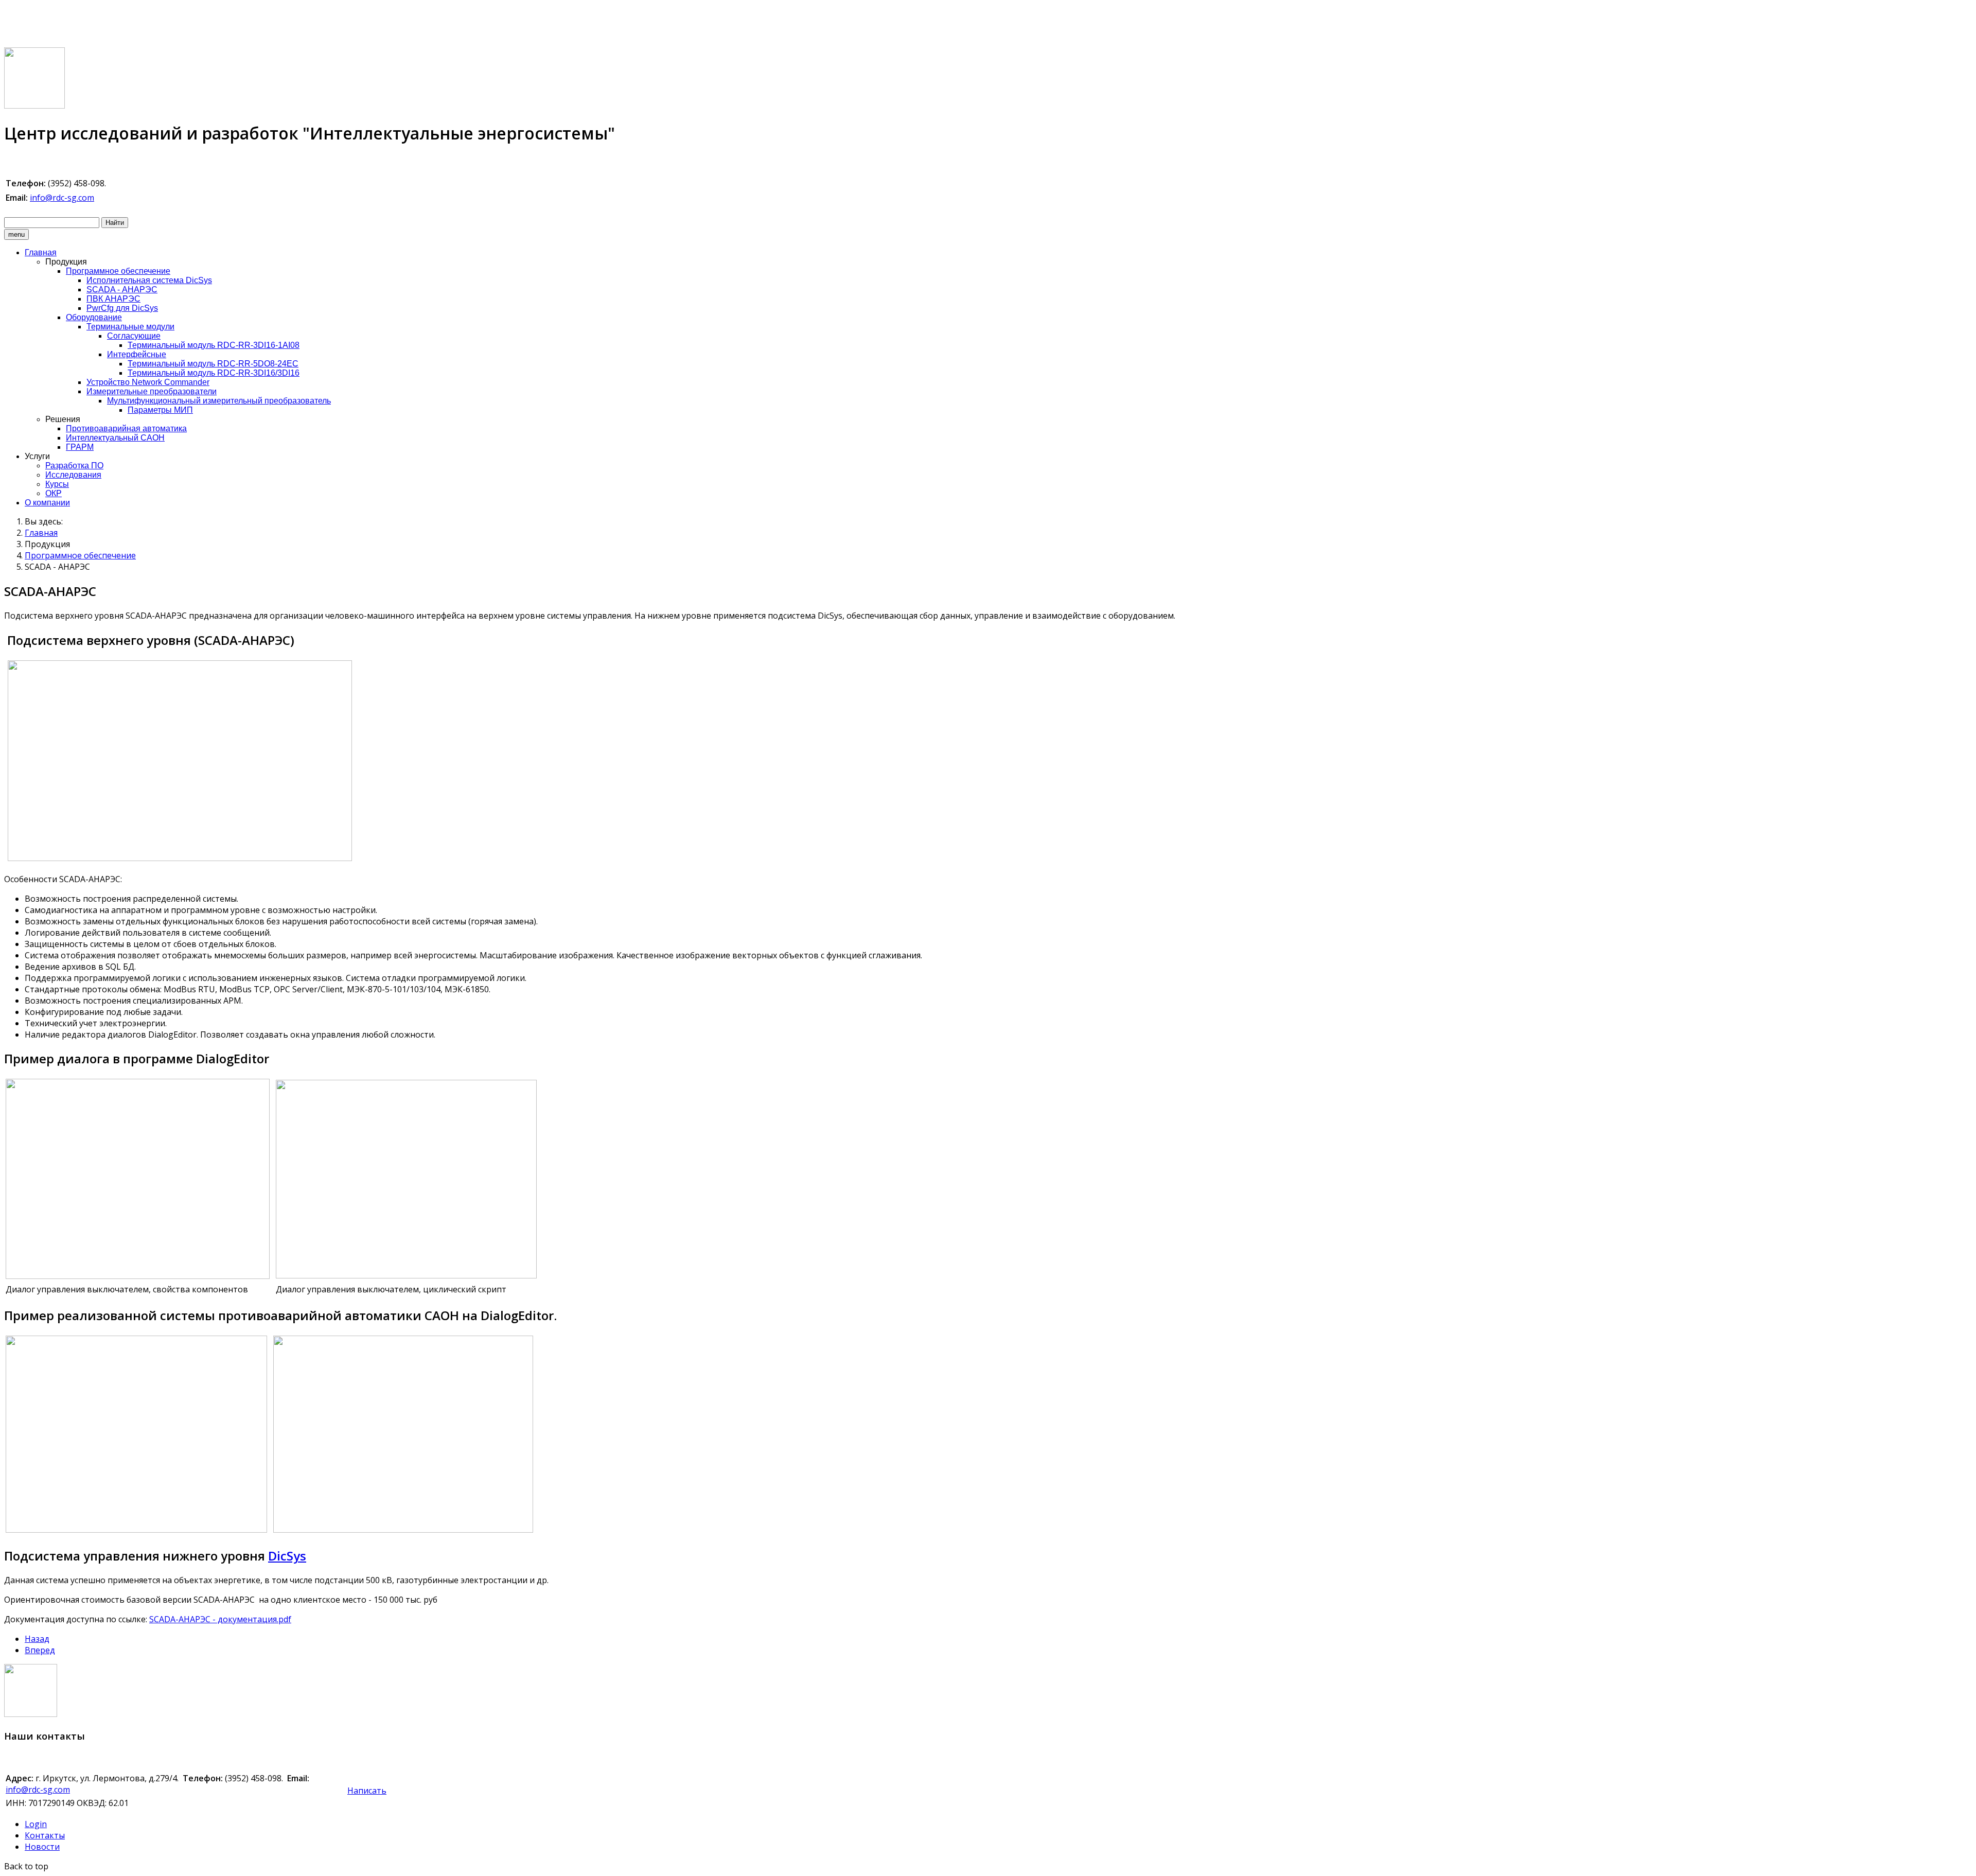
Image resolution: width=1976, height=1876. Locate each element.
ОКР (54, 493)
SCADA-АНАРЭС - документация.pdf (220, 1619)
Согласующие (134, 336)
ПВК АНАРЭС (113, 299)
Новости (42, 1847)
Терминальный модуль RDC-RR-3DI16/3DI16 (214, 373)
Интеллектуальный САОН (115, 438)
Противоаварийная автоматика (126, 428)
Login (36, 1824)
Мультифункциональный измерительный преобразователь (219, 401)
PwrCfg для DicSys (122, 308)
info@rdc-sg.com (62, 198)
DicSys (287, 1556)
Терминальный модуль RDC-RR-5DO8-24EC (213, 364)
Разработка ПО (74, 466)
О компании (47, 503)
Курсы (57, 484)
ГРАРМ (80, 447)
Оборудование (94, 317)
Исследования (73, 475)
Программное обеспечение (118, 271)
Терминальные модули (130, 327)
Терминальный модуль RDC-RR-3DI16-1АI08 (214, 345)
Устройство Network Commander (148, 382)
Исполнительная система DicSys (149, 280)
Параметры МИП (160, 410)
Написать (367, 1791)
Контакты (45, 1835)
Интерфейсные (137, 354)
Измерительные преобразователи (152, 391)
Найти (115, 223)
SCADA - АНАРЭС (122, 290)
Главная (41, 252)
